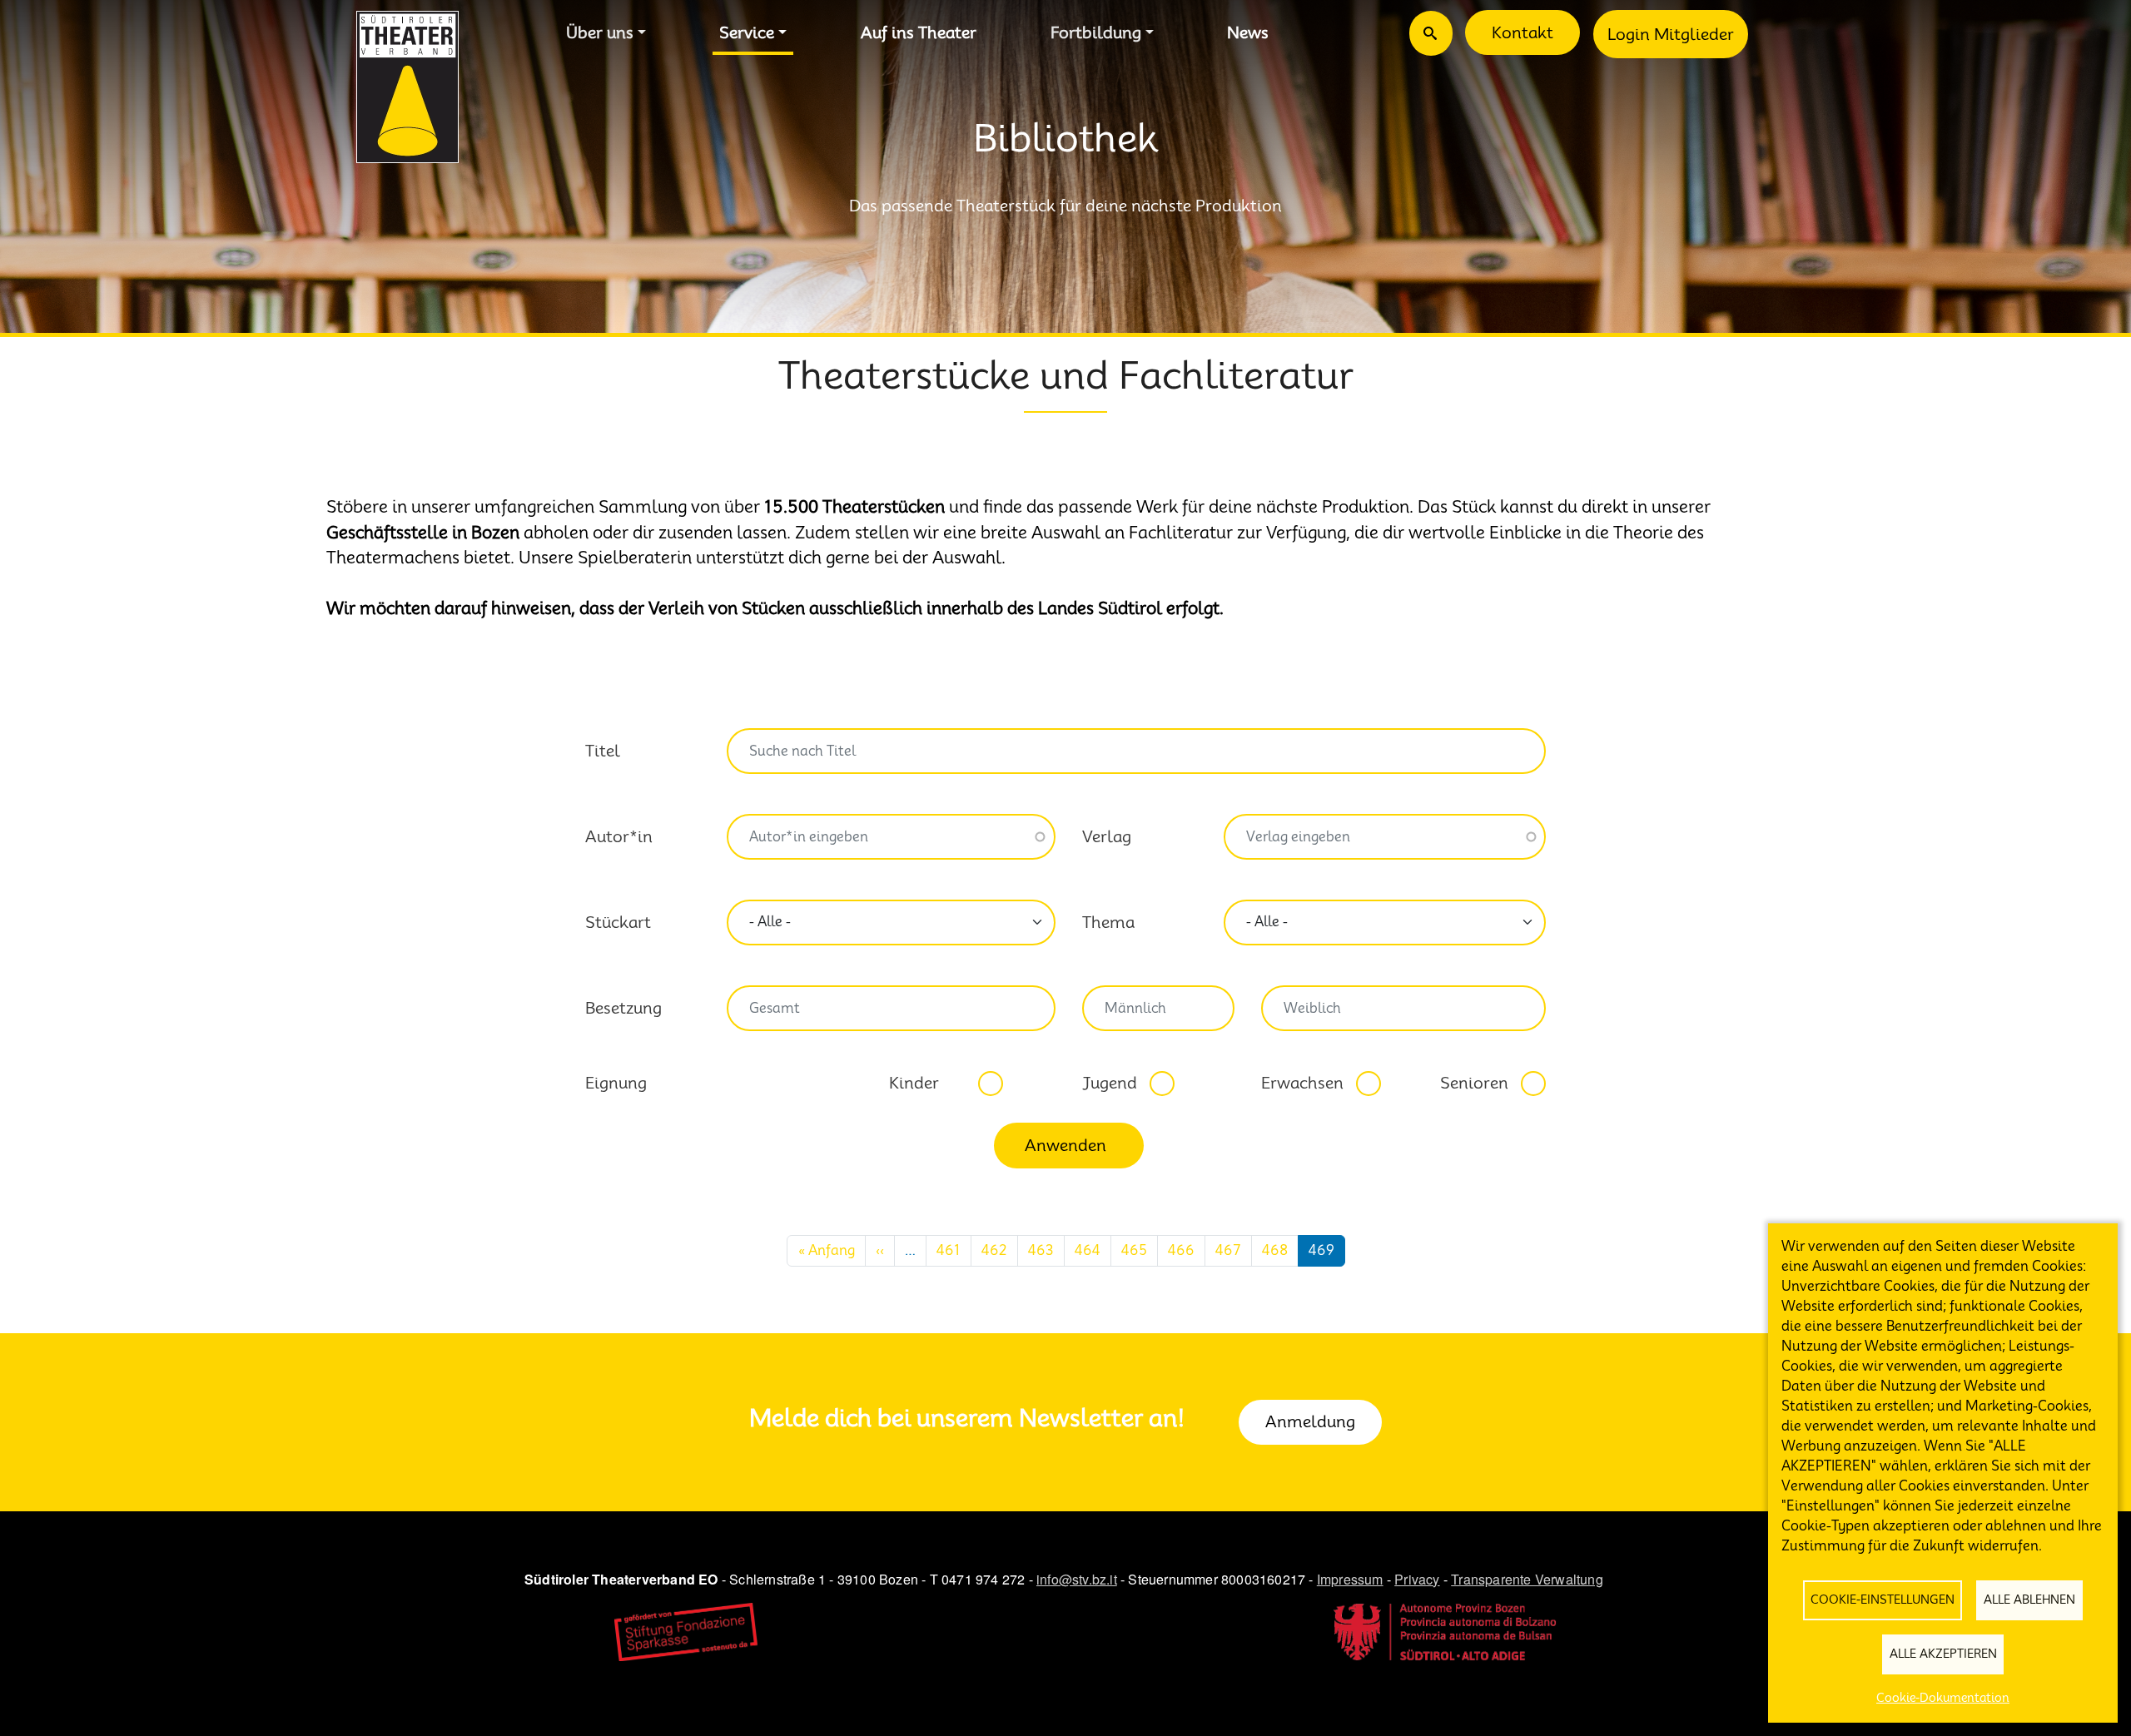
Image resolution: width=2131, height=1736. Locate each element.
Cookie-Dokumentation (1943, 1698)
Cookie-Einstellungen (1883, 1600)
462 (994, 1250)
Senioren (1474, 1083)
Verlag (1107, 836)
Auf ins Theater (919, 32)
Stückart (618, 922)
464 (1088, 1250)
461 (949, 1250)
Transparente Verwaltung (1527, 1579)
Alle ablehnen (2029, 1600)
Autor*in (619, 836)
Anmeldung (1310, 1421)
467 (1228, 1250)
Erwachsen (1302, 1083)
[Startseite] (407, 87)
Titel (603, 751)
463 (1041, 1250)
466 (1181, 1250)
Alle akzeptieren (1943, 1654)
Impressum (1350, 1579)
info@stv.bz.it (1077, 1579)
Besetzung (623, 1008)
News (1248, 32)
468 (1275, 1250)
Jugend (1110, 1083)
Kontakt (1522, 32)
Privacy (1417, 1579)
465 (1134, 1250)
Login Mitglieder (1671, 34)
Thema (1108, 922)
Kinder (914, 1083)
